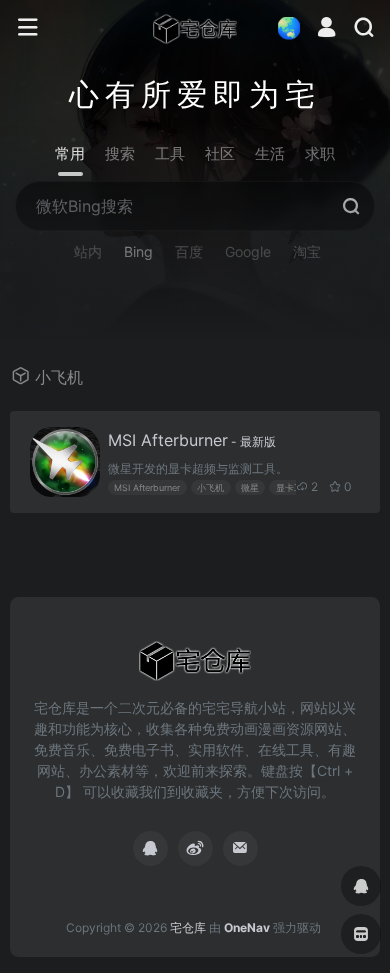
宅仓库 (188, 927)
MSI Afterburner (192, 440)
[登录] (326, 29)
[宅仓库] (195, 28)
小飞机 (210, 487)
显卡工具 (294, 487)
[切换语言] (283, 27)
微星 (250, 487)
